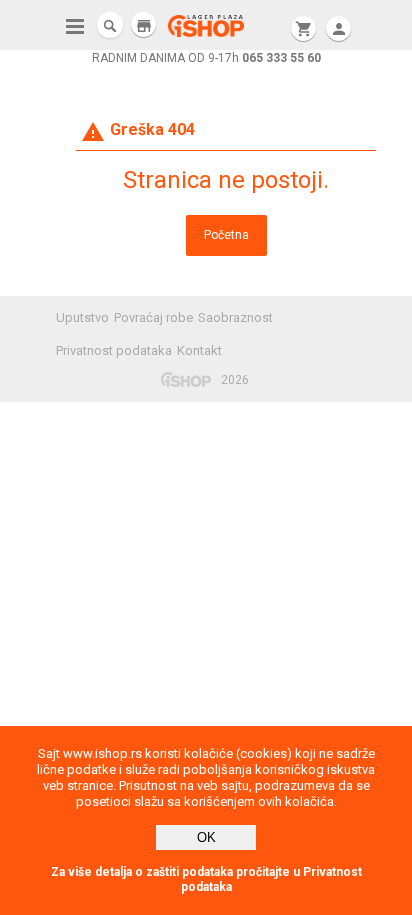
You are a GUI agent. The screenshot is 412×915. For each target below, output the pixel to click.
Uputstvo (82, 317)
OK (206, 837)
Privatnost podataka (114, 350)
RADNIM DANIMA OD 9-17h (206, 58)
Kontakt (199, 350)
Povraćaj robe (153, 317)
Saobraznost (235, 317)
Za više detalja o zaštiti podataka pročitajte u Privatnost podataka (206, 879)
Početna (226, 235)
